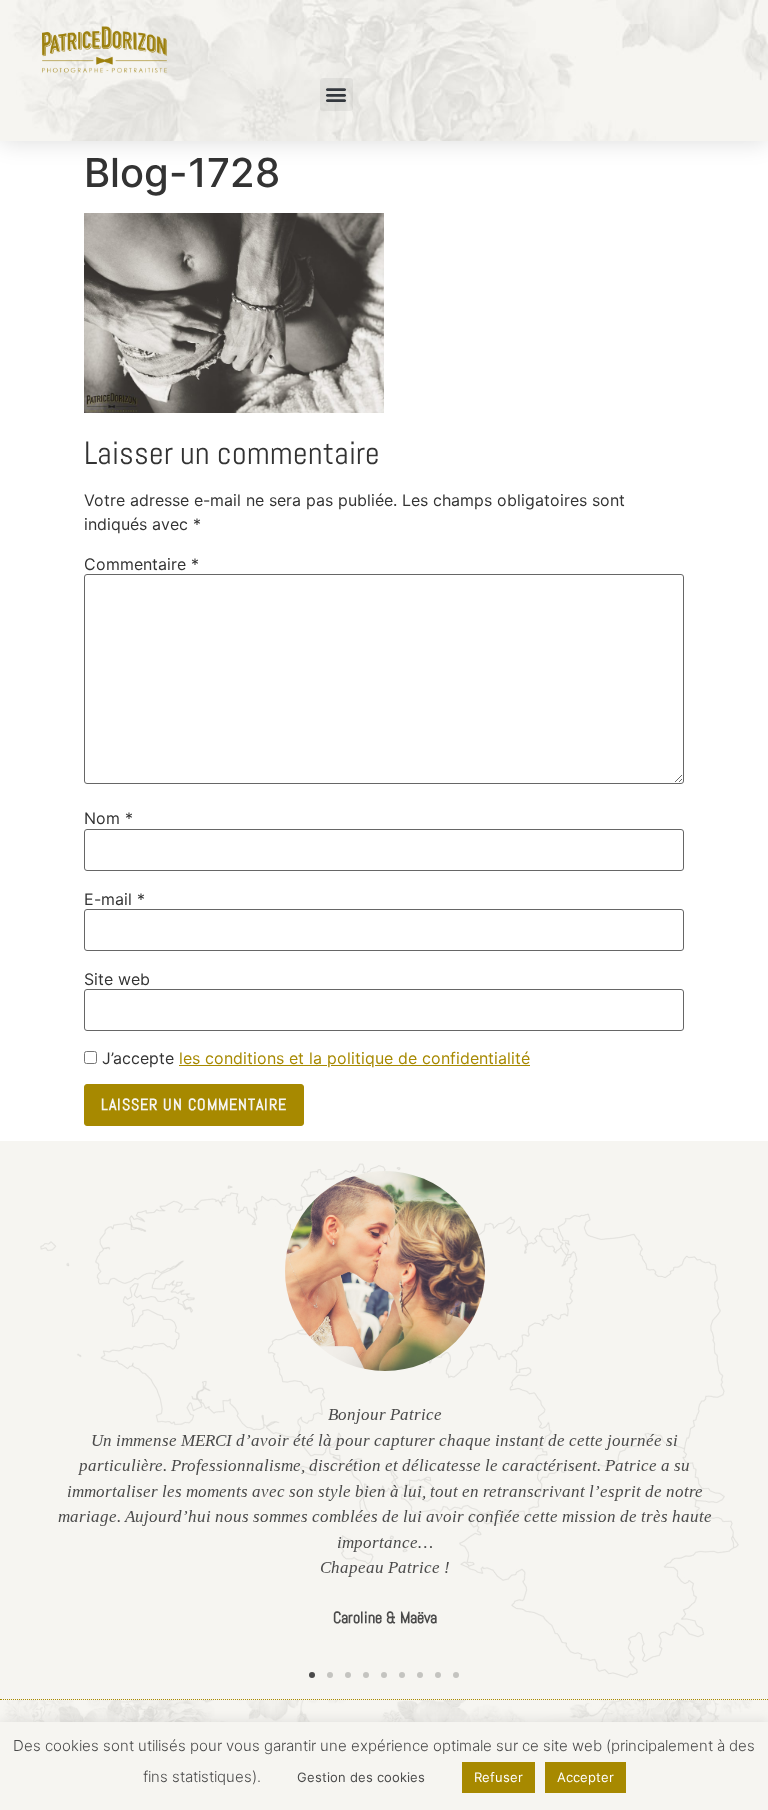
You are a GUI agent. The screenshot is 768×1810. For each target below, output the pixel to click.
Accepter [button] (585, 1777)
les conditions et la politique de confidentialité (354, 1058)
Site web (117, 979)
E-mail (114, 899)
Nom (108, 818)
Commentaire (141, 564)
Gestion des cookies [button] (361, 1777)
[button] (336, 94)
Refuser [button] (498, 1777)
